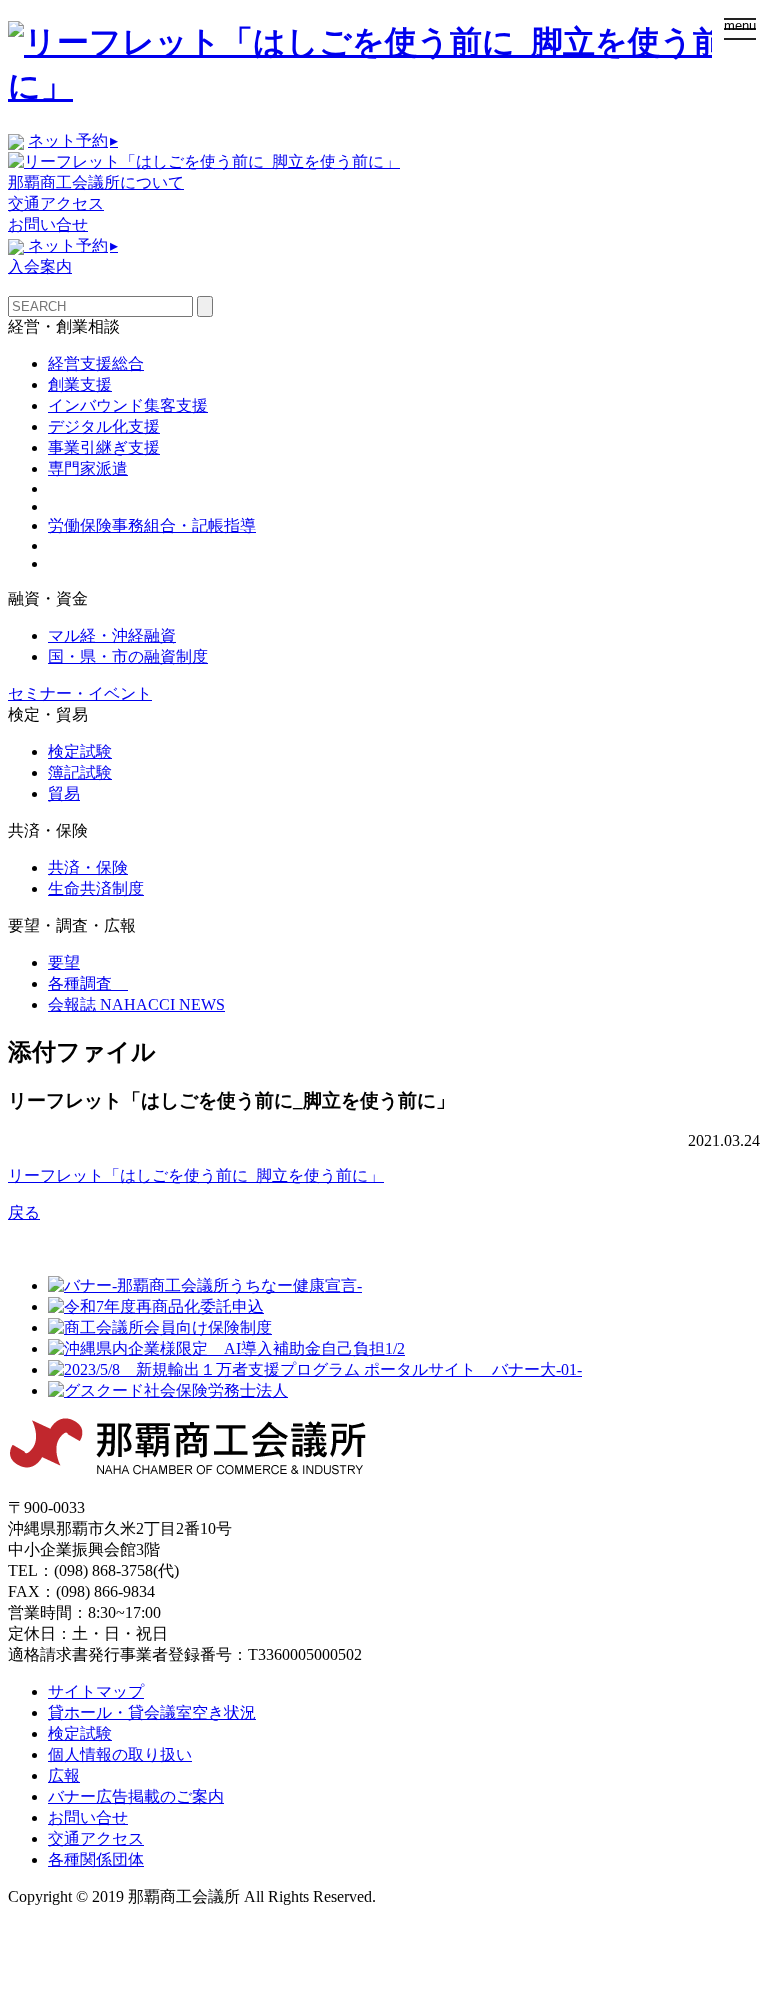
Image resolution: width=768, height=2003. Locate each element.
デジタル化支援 (104, 426)
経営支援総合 (96, 363)
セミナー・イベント (80, 693)
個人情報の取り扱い (120, 1754)
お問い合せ (48, 224)
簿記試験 (80, 772)
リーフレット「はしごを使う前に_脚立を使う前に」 (196, 1175)
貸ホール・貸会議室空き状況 (152, 1712)
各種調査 (88, 983)
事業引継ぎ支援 (104, 447)
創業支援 (80, 384)
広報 (64, 1775)
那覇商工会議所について (96, 182)
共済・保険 (88, 867)
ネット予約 (73, 140)
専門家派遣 (88, 468)
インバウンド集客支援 (128, 405)
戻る (24, 1212)
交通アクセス (56, 203)
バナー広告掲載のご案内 (136, 1796)
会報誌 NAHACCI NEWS (136, 1004)
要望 (64, 962)
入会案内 (40, 266)
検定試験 (80, 751)
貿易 (64, 793)
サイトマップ (96, 1691)
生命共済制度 (96, 888)
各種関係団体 (96, 1859)
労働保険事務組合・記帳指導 (152, 525)
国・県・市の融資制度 (128, 656)
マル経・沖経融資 (112, 635)
